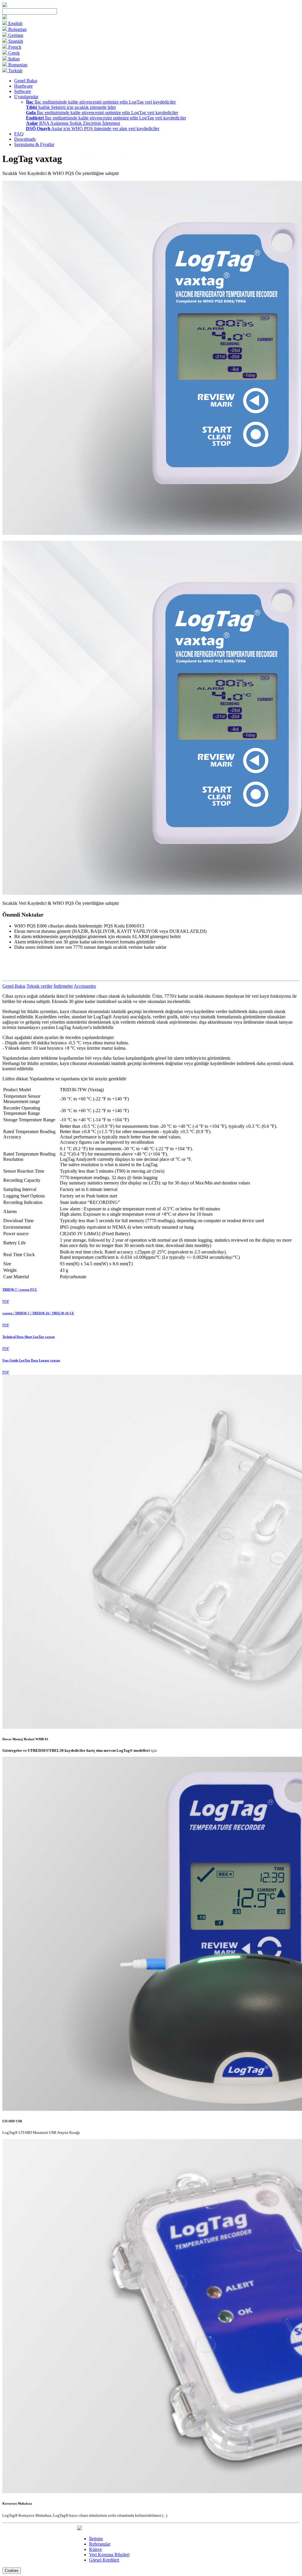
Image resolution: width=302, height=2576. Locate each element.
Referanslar (100, 2544)
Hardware (23, 86)
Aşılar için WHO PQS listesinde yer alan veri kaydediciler (93, 128)
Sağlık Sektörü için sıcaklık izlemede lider (71, 107)
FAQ (19, 134)
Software (23, 91)
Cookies (12, 2571)
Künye (95, 2549)
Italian (13, 59)
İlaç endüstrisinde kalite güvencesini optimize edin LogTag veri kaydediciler (101, 102)
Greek (13, 53)
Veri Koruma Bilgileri (109, 2555)
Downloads (25, 139)
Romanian (17, 65)
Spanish (15, 41)
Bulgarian (17, 29)
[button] (5, 18)
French (14, 47)
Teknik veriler (40, 986)
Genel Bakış (26, 81)
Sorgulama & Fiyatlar (34, 144)
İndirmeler (63, 986)
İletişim (96, 2539)
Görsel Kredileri (104, 2560)
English (15, 23)
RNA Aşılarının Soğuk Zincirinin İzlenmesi (73, 123)
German (15, 35)
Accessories (85, 986)
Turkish (15, 71)
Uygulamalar (26, 97)
